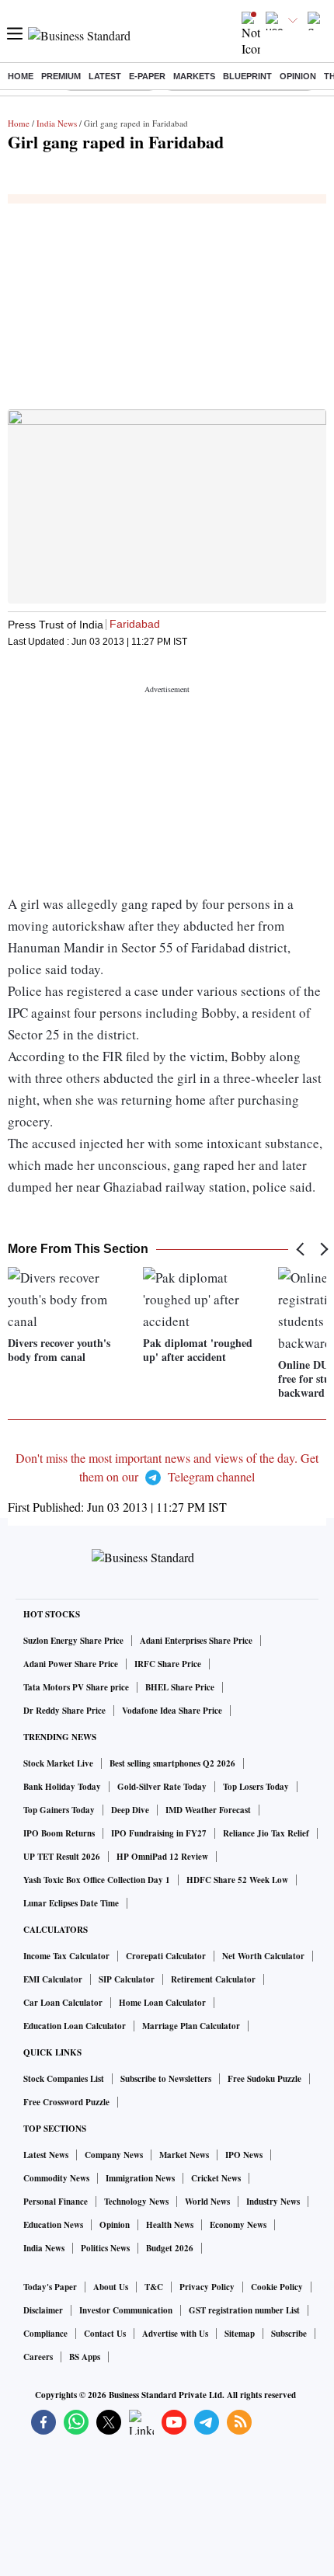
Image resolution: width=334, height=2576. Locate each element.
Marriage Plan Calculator (191, 2026)
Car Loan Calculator (63, 2003)
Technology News (136, 2202)
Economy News (238, 2225)
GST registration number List (244, 2310)
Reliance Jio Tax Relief (266, 1833)
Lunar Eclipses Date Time (71, 1903)
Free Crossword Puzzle (66, 2102)
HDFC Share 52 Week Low (237, 1880)
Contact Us (105, 2334)
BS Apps (85, 2357)
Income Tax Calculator (66, 1956)
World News (207, 2202)
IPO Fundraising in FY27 (159, 1833)
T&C (154, 2287)
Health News (170, 2225)
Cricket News (216, 2178)
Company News (114, 2155)
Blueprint (247, 76)
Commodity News (56, 2178)
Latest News (46, 2155)
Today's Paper (50, 2287)
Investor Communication (126, 2310)
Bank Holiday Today (62, 1787)
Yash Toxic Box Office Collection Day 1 (97, 1880)
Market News (184, 2155)
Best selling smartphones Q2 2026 (172, 1763)
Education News (53, 2225)
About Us (111, 2287)
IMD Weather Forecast (208, 1810)
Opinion (298, 76)
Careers (38, 2357)
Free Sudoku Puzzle (264, 2079)
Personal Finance (56, 2202)
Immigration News (140, 2178)
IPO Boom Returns (59, 1833)
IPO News (244, 2155)
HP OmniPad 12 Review (162, 1857)
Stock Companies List (64, 2079)
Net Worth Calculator (263, 1956)
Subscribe (289, 2334)
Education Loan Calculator (75, 2026)
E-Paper (147, 76)
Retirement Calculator (213, 1979)
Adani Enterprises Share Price (196, 1641)
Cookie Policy (277, 2287)
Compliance (45, 2334)
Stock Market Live (58, 1763)
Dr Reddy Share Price (64, 1711)
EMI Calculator (53, 1979)
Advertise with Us (175, 2334)
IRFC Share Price (168, 1664)
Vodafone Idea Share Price (172, 1711)
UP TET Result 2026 (62, 1857)
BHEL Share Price (180, 1687)
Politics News (105, 2248)
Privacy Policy (207, 2287)
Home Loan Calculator (162, 2003)
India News (57, 123)
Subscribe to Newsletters (166, 2079)
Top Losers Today (256, 1787)
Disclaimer (43, 2310)
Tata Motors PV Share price (76, 1687)
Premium (61, 76)
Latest (105, 76)
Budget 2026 (170, 2248)
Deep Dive (130, 1810)
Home (21, 76)
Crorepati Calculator (166, 1956)
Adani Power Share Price (71, 1664)
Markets (194, 76)
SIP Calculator (127, 1979)
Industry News (273, 2202)
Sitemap (240, 2334)
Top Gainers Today (59, 1810)
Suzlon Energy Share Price (73, 1641)
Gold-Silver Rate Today (162, 1787)
